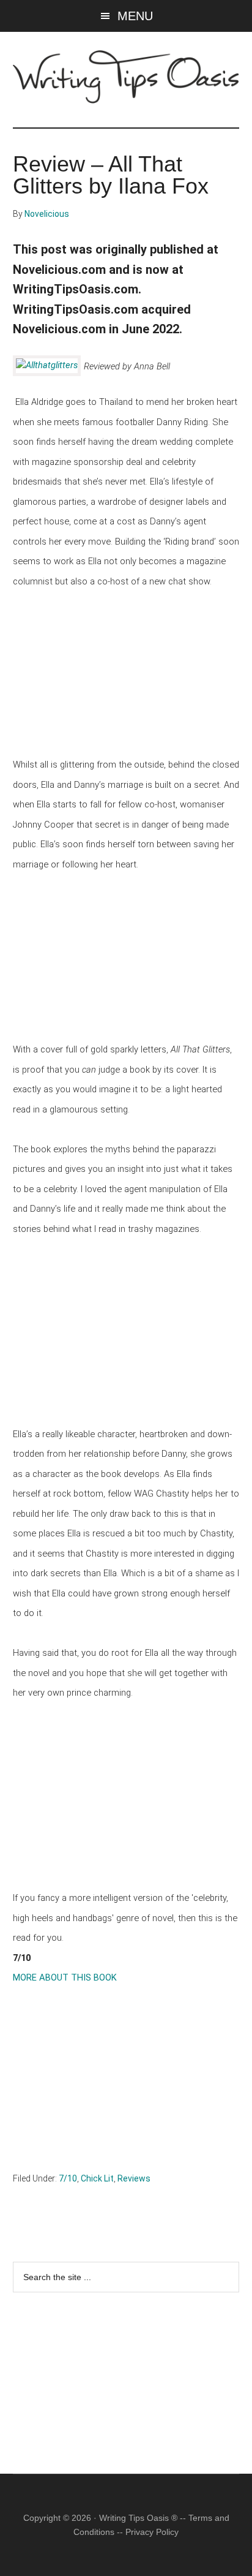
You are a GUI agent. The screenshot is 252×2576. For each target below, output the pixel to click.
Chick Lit (97, 2178)
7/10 (68, 2178)
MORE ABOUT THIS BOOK (65, 1977)
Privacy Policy (152, 2532)
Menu (135, 16)
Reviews (134, 2178)
